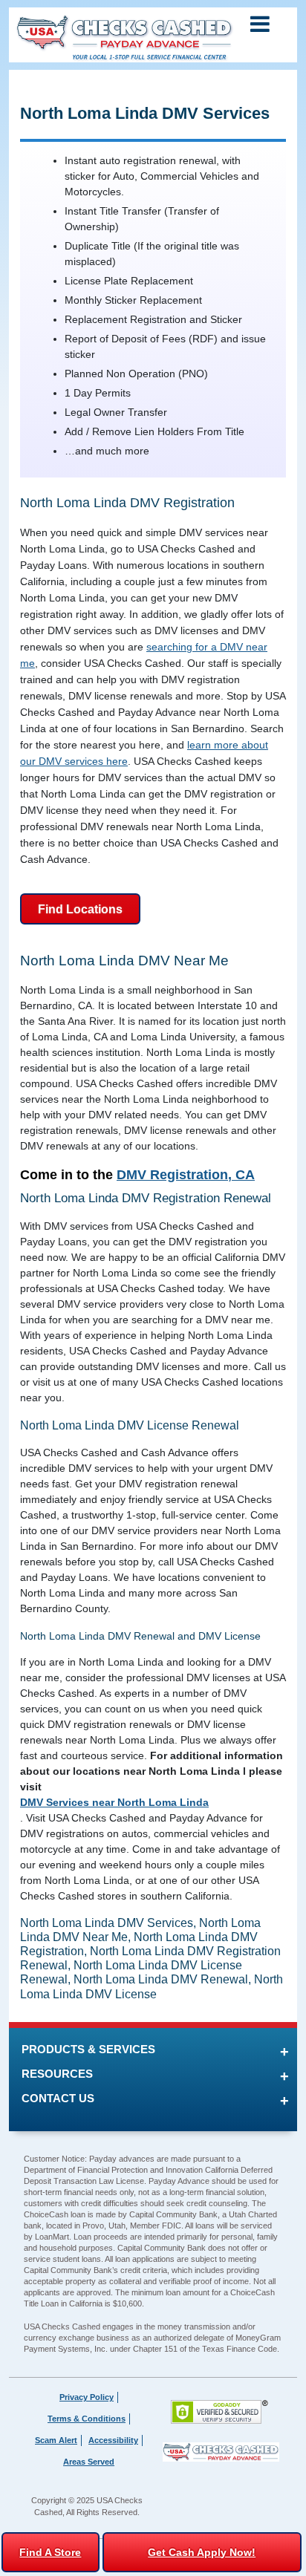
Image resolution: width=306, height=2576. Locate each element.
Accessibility (113, 2440)
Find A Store (50, 2552)
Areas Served (89, 2462)
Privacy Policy (87, 2397)
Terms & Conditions (87, 2419)
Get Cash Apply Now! (202, 2552)
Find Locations (80, 909)
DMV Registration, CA (186, 1175)
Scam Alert (56, 2440)
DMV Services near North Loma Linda (114, 1802)
